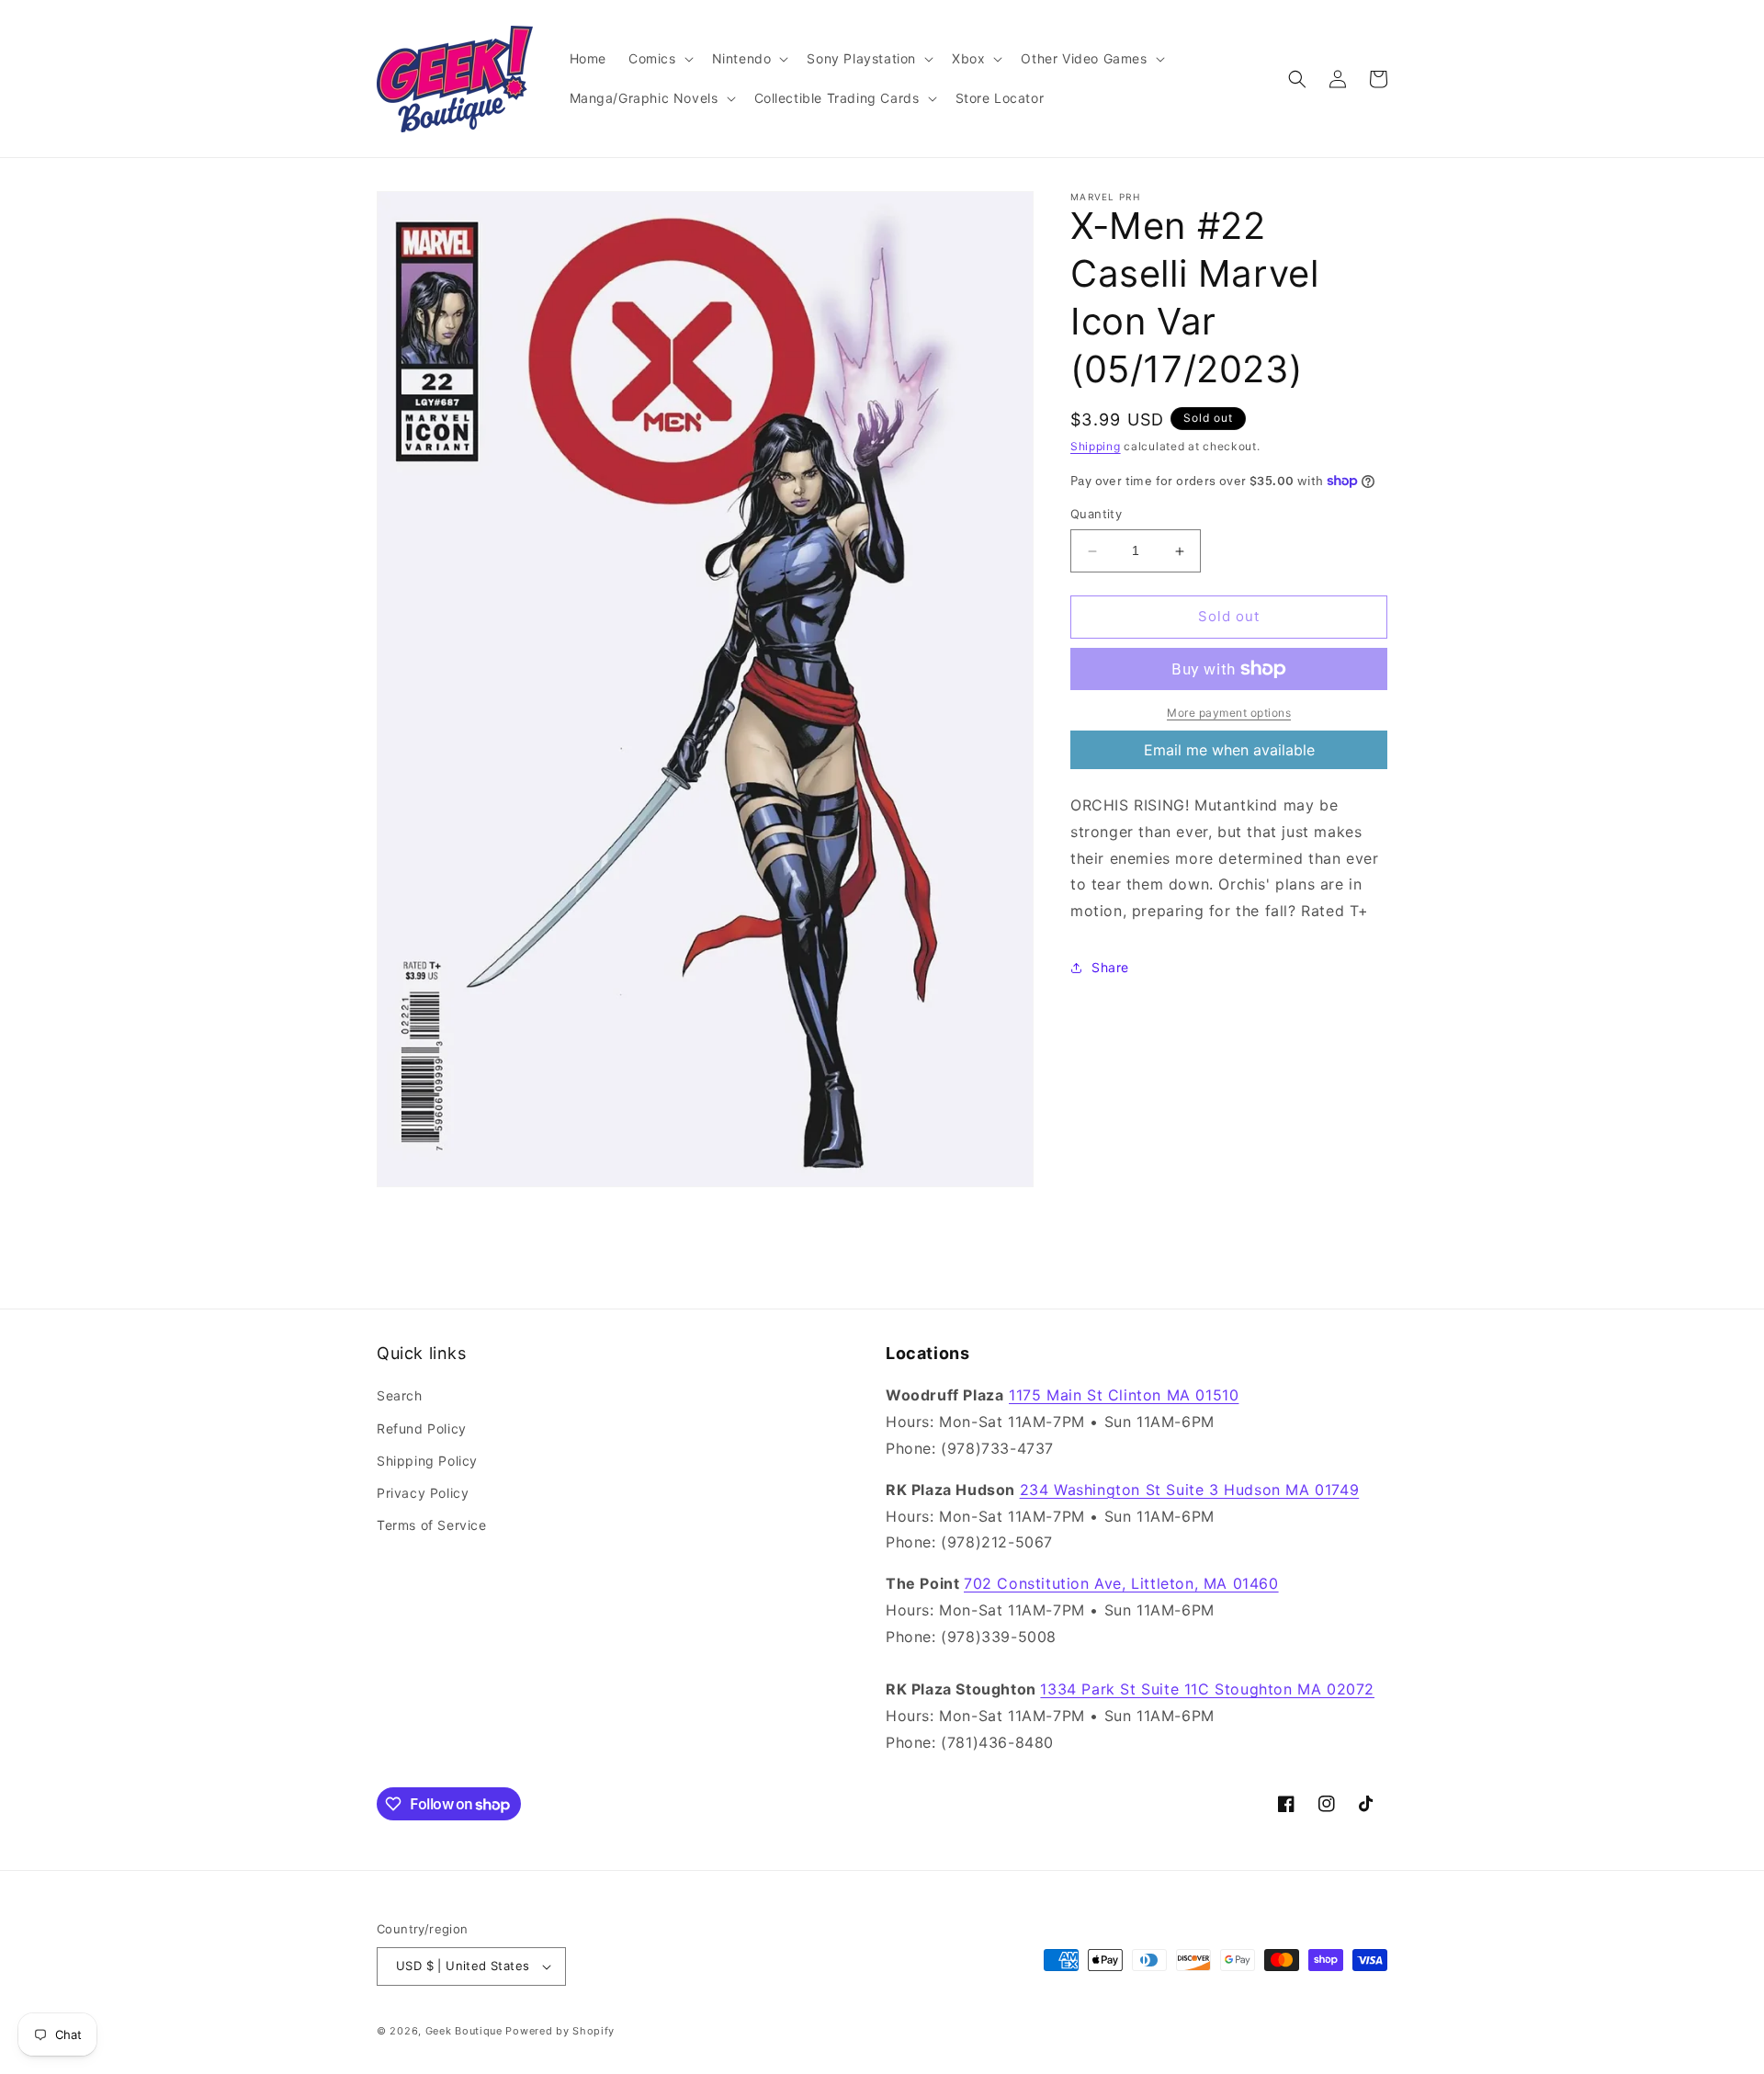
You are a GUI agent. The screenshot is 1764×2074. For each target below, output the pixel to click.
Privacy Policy (423, 1493)
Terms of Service (432, 1525)
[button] (659, 59)
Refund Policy (422, 1428)
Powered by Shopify (560, 2031)
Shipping (1096, 446)
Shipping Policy (427, 1461)
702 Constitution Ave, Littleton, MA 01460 (1121, 1583)
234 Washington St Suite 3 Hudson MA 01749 (1190, 1490)
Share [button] (1110, 967)
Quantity (1096, 515)
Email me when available (1229, 750)
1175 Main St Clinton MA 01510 (1124, 1396)
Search (400, 1396)
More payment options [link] (1229, 713)
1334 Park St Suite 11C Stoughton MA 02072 (1207, 1690)
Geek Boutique (464, 2031)
